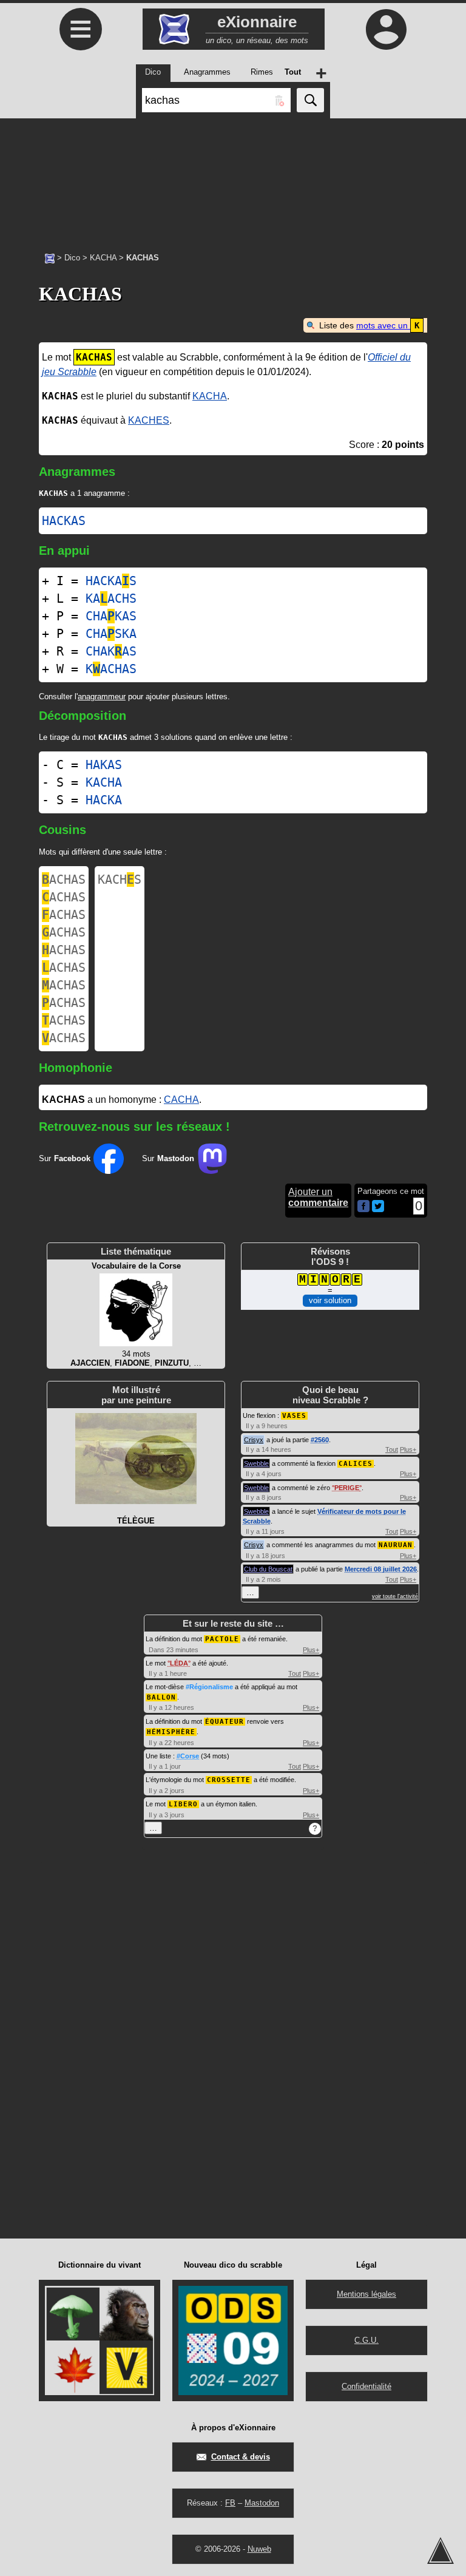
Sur (65, 1158)
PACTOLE (222, 1639)
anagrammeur (102, 697)
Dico (72, 258)
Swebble (256, 1463)
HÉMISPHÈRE (171, 1732)
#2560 (320, 1440)
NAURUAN (396, 1545)
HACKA (104, 800)
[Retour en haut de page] (441, 2551)
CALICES (356, 1464)
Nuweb (259, 2549)
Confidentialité (366, 2386)
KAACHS (111, 598)
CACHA (181, 1100)
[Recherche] (310, 100)
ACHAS (64, 880)
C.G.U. (366, 2340)
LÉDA (179, 1663)
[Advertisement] (233, 179)
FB (230, 2503)
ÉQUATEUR (225, 1722)
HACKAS (64, 521)
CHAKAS (111, 616)
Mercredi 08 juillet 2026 (381, 1569)
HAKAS (104, 765)
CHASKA (111, 634)
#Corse (188, 1756)
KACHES (149, 420)
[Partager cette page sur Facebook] (363, 1207)
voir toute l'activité (395, 1596)
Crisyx (254, 1440)
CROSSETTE (229, 1780)
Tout (392, 1449)
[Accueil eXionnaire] (50, 257)
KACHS (120, 880)
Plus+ (408, 1449)
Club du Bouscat (268, 1569)
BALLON (161, 1697)
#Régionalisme (209, 1687)
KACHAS (111, 669)
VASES (294, 1416)
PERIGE (347, 1488)
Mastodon (262, 2503)
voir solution (330, 1300)
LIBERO (183, 1804)
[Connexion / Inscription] (386, 29)
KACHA (103, 258)
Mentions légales (366, 2294)
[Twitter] (378, 1209)
